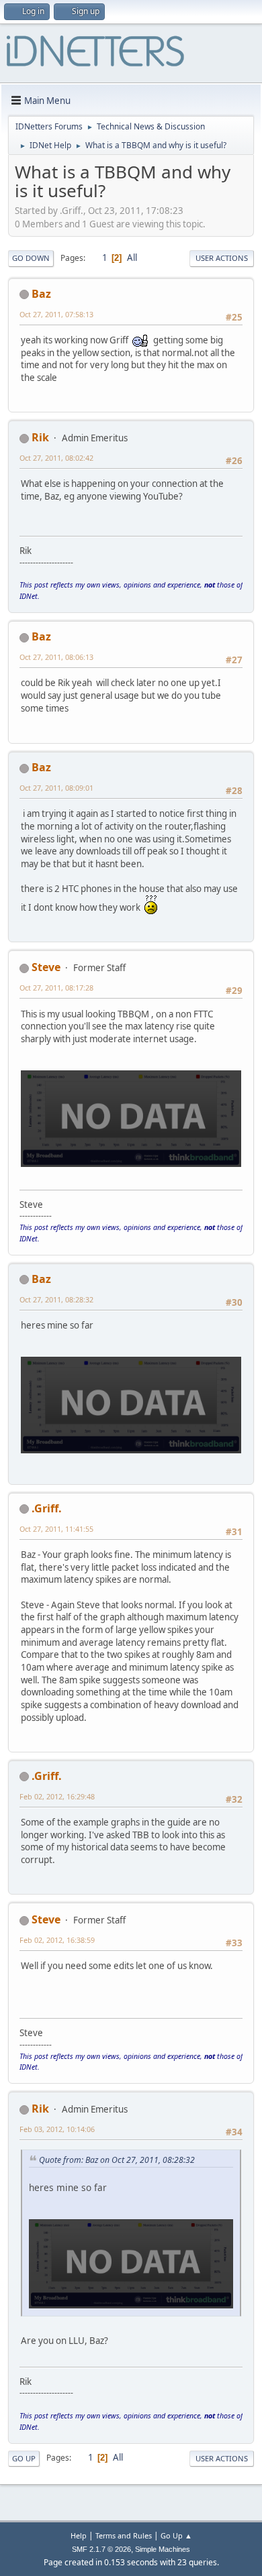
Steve (46, 967)
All (132, 258)
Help (79, 2535)
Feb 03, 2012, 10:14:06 (57, 2129)
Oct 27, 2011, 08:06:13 (56, 657)
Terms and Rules (124, 2535)
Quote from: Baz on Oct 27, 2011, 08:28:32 (117, 2160)
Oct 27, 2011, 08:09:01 (56, 788)
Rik (40, 437)
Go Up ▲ (176, 2535)
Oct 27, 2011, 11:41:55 (56, 1529)
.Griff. (47, 1508)
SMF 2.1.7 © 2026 (101, 2549)
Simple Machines (163, 2549)
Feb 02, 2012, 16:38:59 (57, 1940)
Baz (41, 294)
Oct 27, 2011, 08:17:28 (56, 988)
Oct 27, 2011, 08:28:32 (56, 1299)
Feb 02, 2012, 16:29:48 (57, 1796)
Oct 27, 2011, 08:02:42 (56, 458)
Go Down (31, 258)
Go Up (24, 2458)
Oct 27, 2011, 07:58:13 (56, 314)
